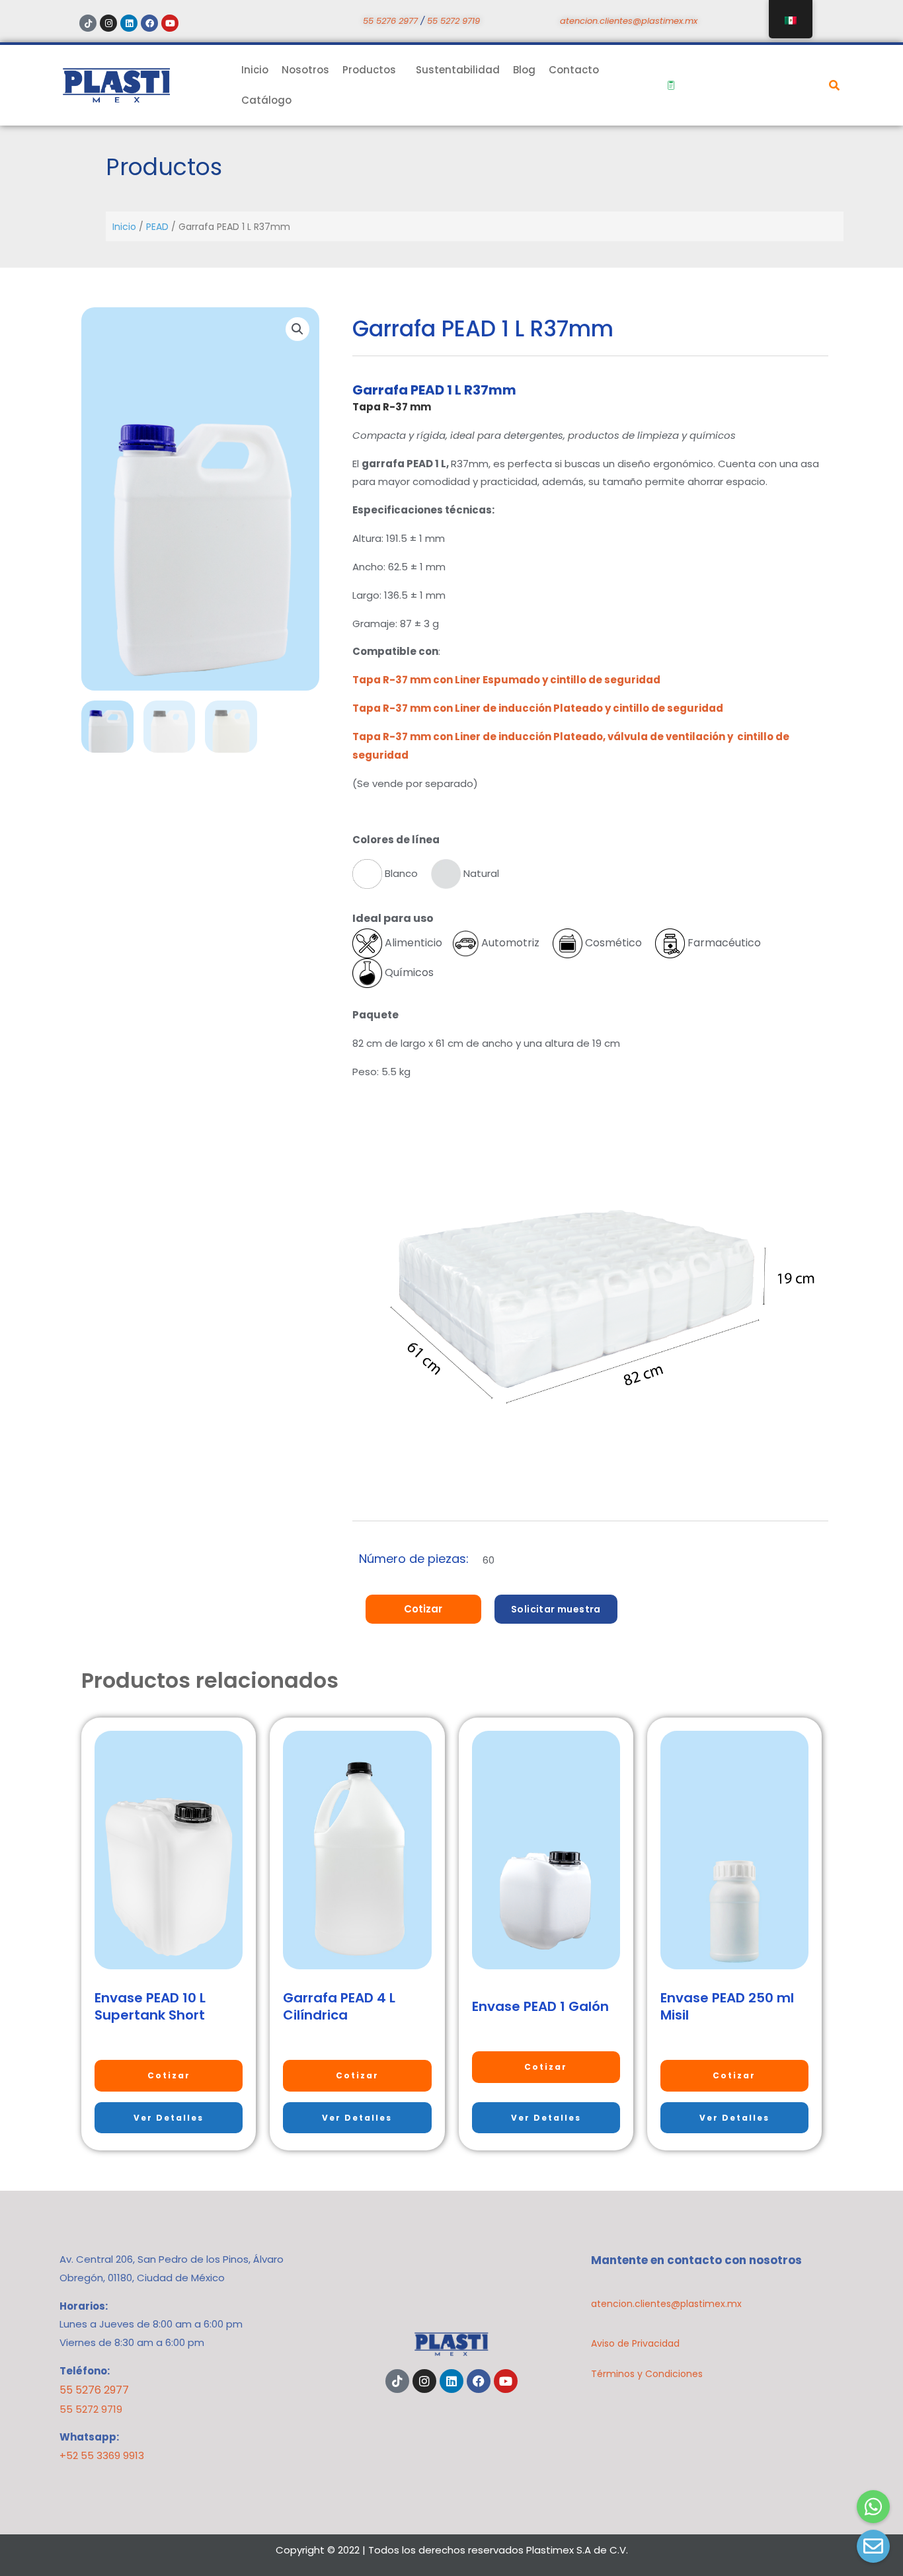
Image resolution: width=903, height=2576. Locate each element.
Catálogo (266, 100)
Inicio (255, 70)
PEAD (157, 227)
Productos (369, 70)
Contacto (574, 70)
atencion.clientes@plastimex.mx (629, 21)
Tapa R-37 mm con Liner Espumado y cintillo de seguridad (506, 680)
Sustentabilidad (458, 70)
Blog (524, 70)
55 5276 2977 (390, 21)
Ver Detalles (169, 2118)
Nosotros (305, 70)
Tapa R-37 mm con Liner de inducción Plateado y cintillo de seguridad (538, 708)
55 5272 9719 (453, 21)
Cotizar (423, 1609)
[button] (297, 329)
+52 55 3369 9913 (102, 2455)
